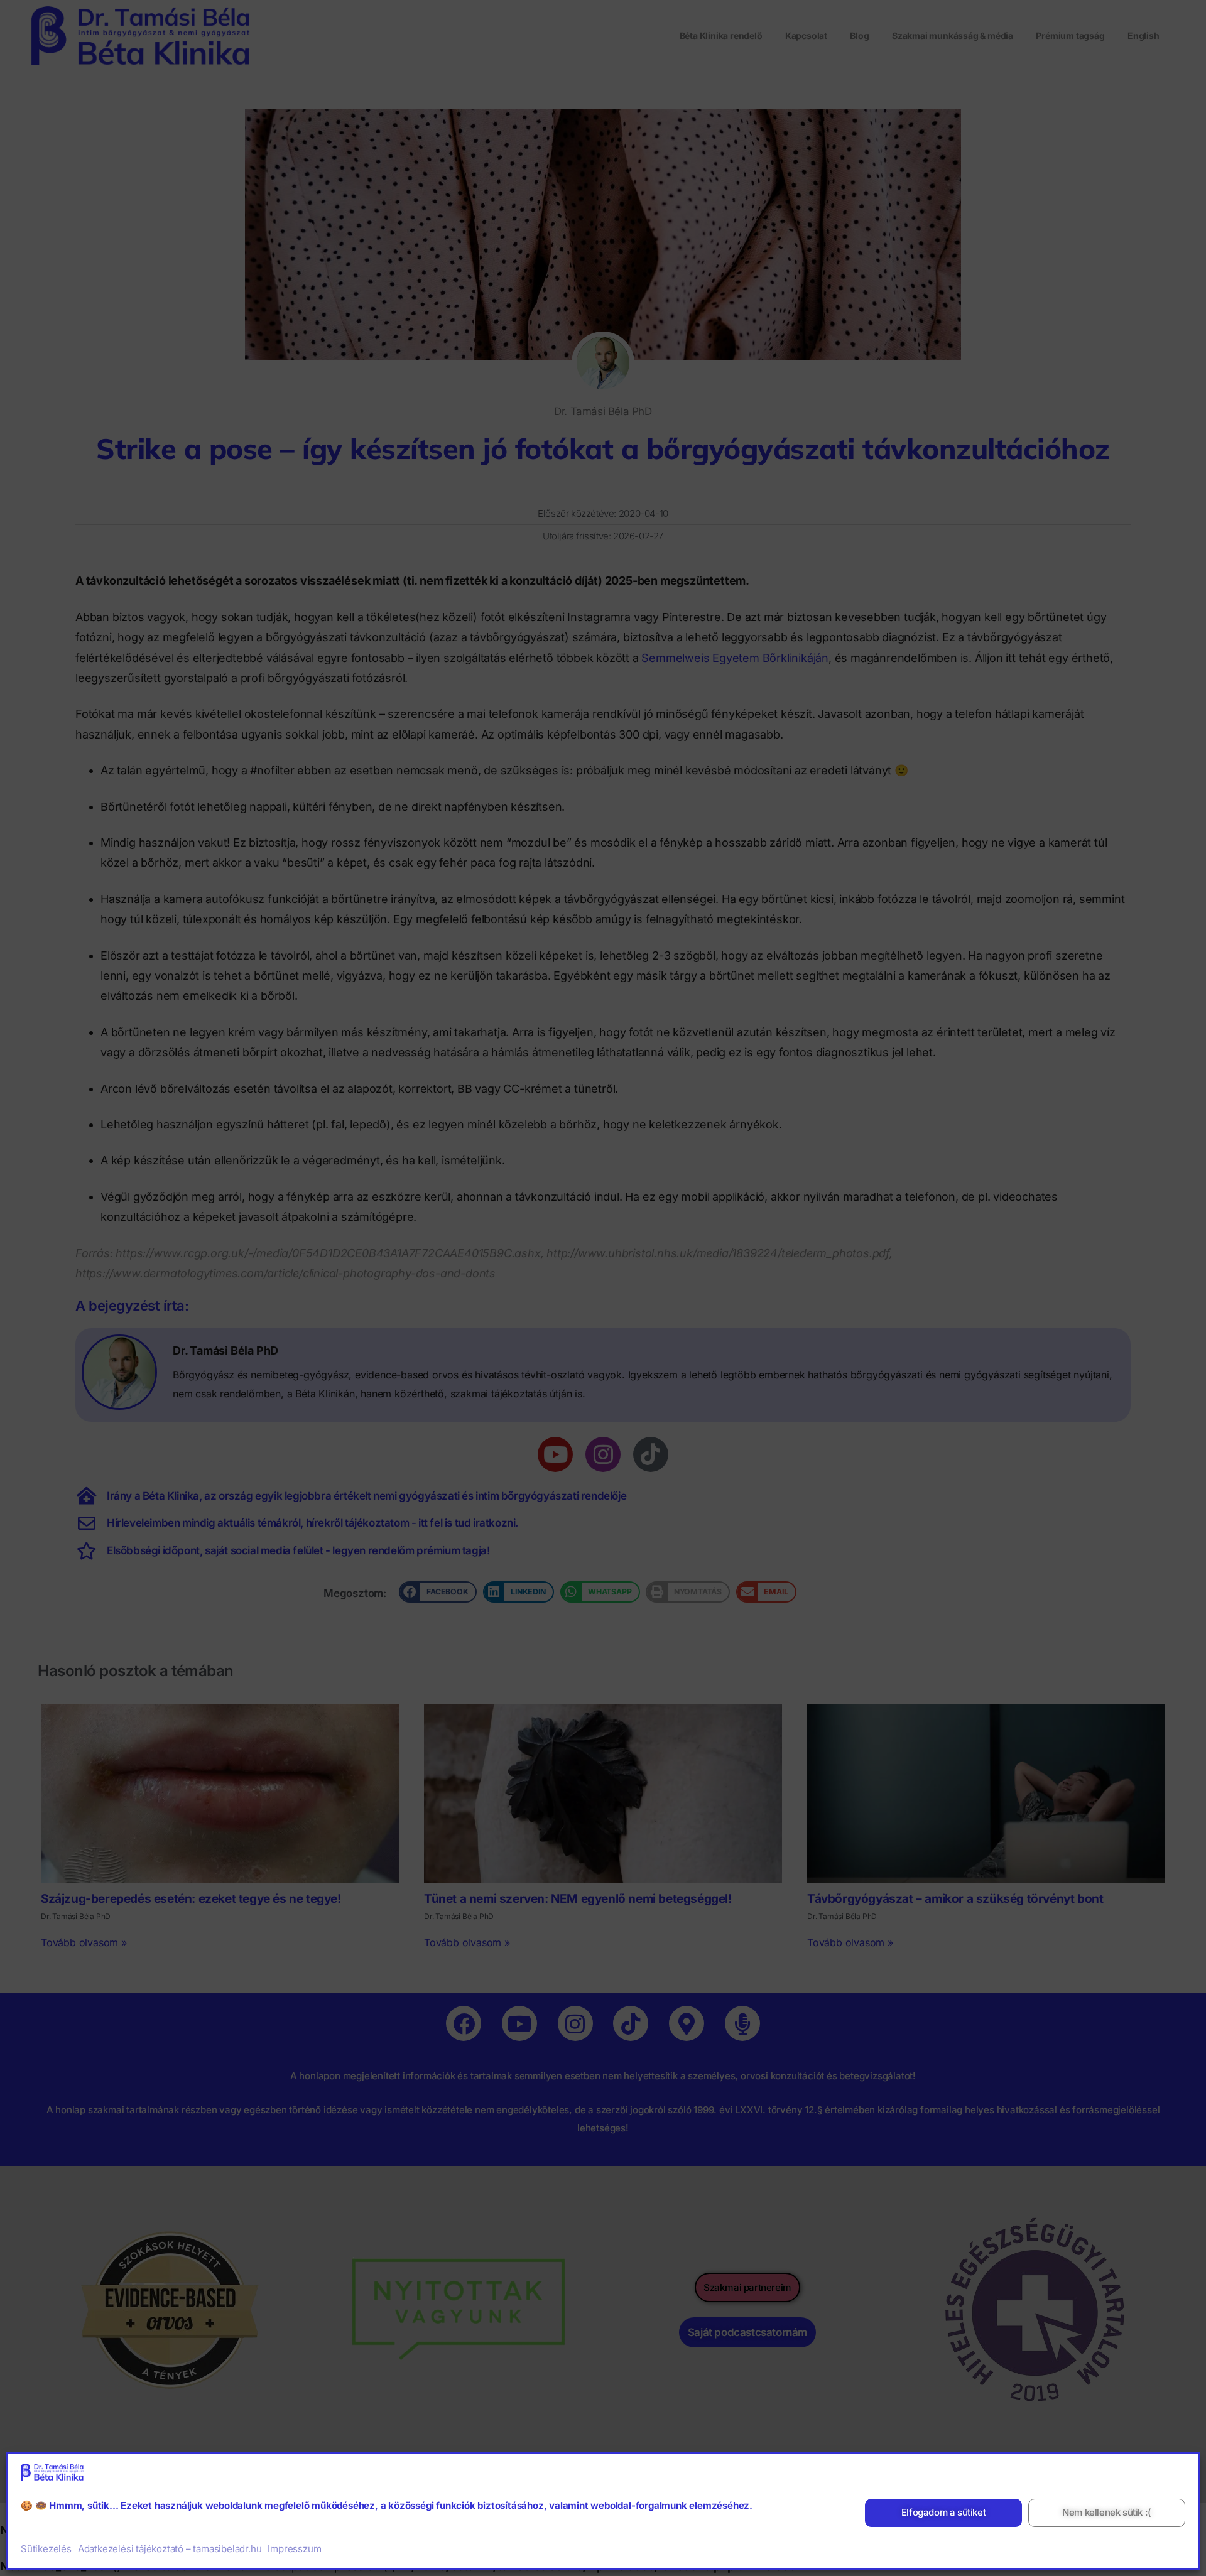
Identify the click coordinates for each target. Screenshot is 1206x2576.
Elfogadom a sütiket (943, 2513)
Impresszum (294, 2549)
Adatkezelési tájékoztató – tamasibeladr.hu (170, 2549)
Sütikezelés (46, 2549)
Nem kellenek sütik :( (1107, 2513)
